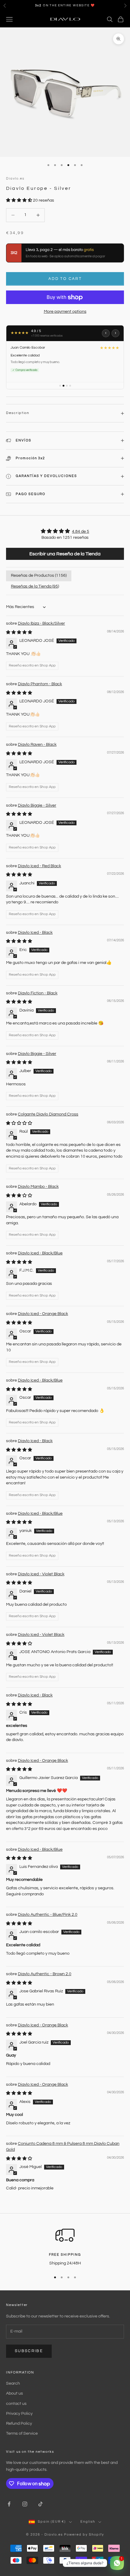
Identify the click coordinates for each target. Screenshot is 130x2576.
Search (13, 2383)
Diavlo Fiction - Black (38, 993)
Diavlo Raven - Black (37, 745)
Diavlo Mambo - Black (38, 1187)
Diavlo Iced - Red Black (39, 866)
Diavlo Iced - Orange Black (43, 1314)
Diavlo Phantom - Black (40, 684)
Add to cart (65, 279)
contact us (16, 2404)
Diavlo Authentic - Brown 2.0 (45, 1974)
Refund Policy (19, 2424)
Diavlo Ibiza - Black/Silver (41, 623)
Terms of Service (22, 2433)
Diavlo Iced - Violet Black (41, 1574)
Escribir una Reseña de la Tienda (65, 554)
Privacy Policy (19, 2414)
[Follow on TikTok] (41, 2504)
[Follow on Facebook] (9, 2504)
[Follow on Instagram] (25, 2504)
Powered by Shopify (84, 2535)
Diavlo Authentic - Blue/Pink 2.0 (48, 1915)
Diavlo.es (15, 179)
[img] (65, 531)
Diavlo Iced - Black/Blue (40, 1253)
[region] (65, 2246)
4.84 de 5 (81, 532)
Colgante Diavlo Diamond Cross (48, 1114)
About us (15, 2393)
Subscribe (29, 2351)
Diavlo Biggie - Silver (37, 805)
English (88, 2522)
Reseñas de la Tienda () (35, 586)
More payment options (65, 312)
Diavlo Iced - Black (35, 933)
